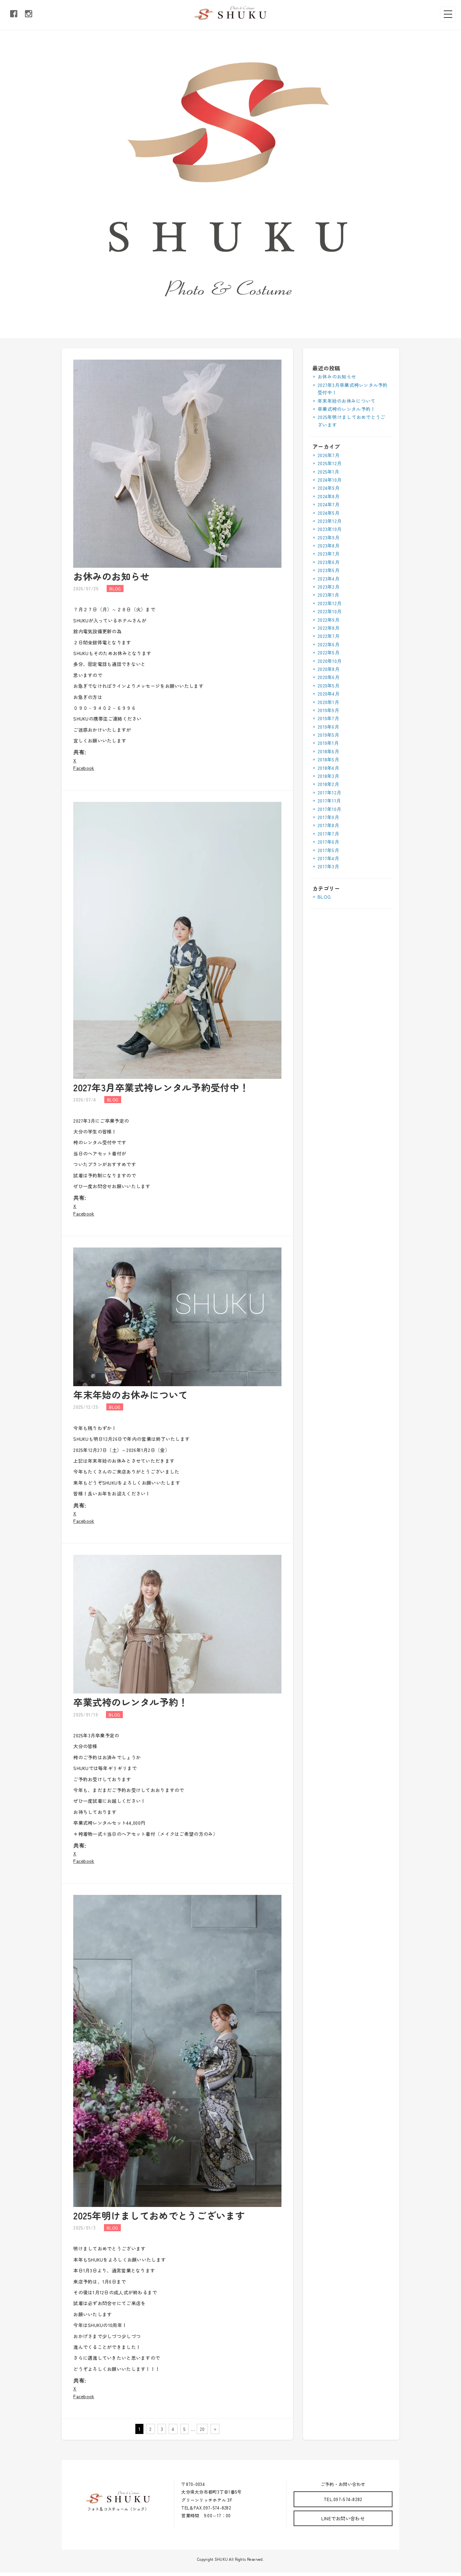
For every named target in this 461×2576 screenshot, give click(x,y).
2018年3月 (328, 776)
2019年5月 (328, 735)
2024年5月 (329, 513)
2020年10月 (330, 661)
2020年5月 (329, 685)
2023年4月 (329, 579)
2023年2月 (329, 587)
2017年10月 (329, 809)
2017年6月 (328, 842)
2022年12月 (330, 603)
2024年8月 (329, 496)
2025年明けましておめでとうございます (159, 2215)
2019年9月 (328, 710)
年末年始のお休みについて (130, 1395)
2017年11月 (329, 801)
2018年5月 (328, 759)
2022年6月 (329, 644)
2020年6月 (329, 677)
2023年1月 (328, 595)
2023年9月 (329, 537)
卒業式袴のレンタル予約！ (130, 1702)
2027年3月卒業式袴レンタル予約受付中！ (161, 1087)
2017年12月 (329, 792)
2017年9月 (328, 817)
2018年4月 (328, 768)
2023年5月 (329, 570)
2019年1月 (328, 743)
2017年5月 (328, 850)
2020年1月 (328, 702)
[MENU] (448, 14)
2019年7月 (328, 718)
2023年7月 (329, 554)
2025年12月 (330, 463)
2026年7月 (329, 455)
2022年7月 (329, 636)
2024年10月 (330, 480)
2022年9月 (329, 620)
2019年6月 (328, 727)
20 (202, 2429)
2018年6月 (328, 751)
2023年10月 (330, 529)
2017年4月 (328, 858)
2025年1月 (328, 472)
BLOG (324, 897)
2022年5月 (329, 652)
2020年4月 (329, 694)
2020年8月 (329, 669)
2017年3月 (328, 866)
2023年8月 (329, 545)
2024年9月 (329, 488)
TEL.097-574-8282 (343, 2499)
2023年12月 (330, 521)
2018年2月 (328, 784)
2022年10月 (330, 611)
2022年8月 (329, 628)
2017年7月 (328, 834)
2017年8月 (328, 825)
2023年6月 (329, 562)
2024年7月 (329, 504)
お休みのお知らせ (111, 576)
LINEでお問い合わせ (343, 2518)
